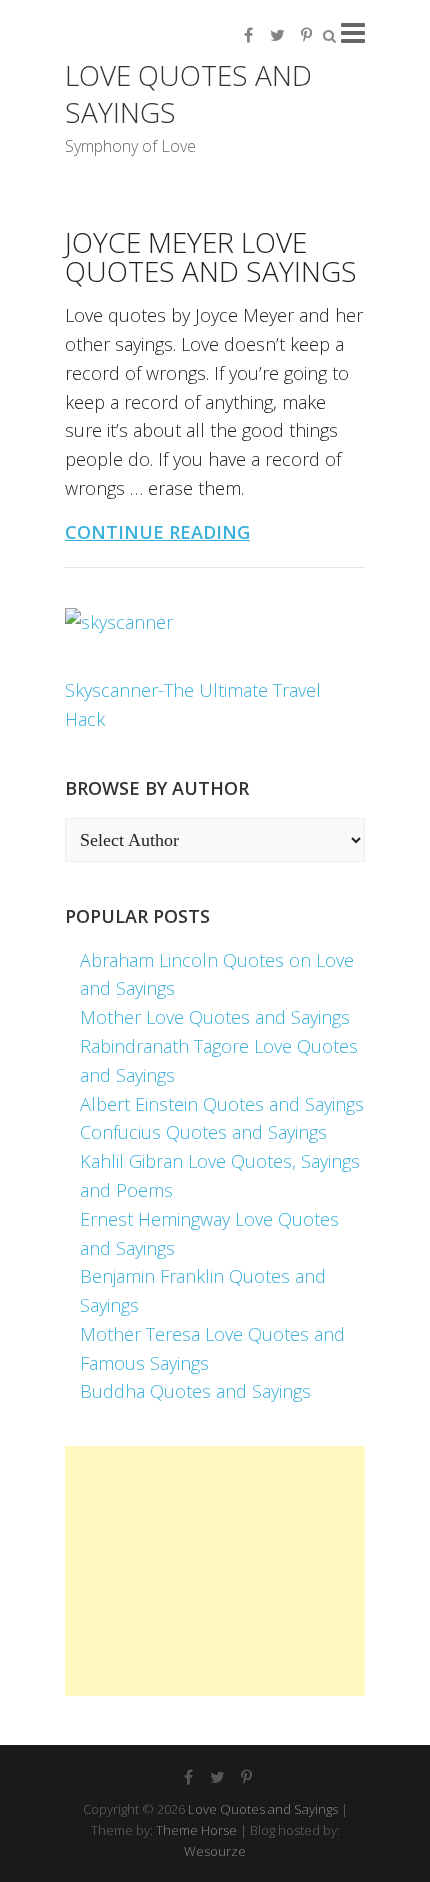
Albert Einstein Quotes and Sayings (222, 1104)
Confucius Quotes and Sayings (203, 1132)
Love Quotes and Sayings (188, 93)
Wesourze (215, 1851)
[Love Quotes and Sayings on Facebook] (248, 35)
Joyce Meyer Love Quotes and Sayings (211, 256)
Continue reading (157, 532)
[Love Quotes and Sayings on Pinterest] (306, 35)
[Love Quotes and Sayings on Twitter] (277, 35)
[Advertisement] (215, 1571)
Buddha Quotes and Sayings (195, 1391)
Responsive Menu (353, 32)
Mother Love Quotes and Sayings (215, 1017)
